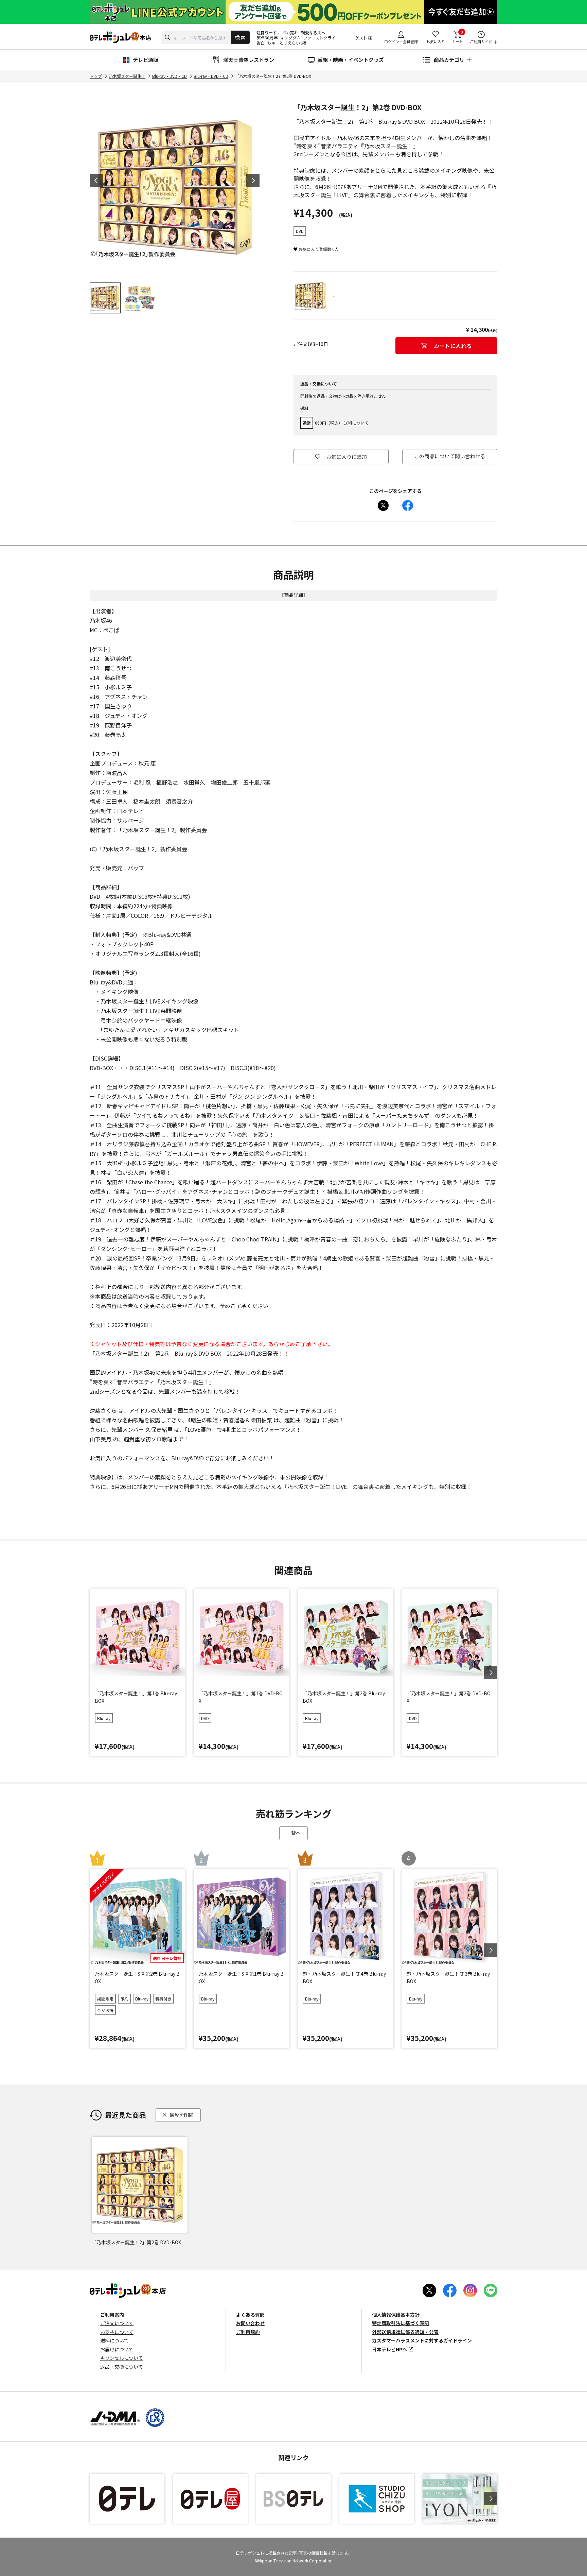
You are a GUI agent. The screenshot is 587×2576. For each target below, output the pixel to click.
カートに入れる (453, 346)
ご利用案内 (112, 2315)
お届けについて (117, 2349)
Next (253, 181)
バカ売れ (290, 32)
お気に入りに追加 (346, 457)
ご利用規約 (248, 2332)
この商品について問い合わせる (450, 456)
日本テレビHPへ (389, 2349)
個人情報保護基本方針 (396, 2315)
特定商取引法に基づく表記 (401, 2323)
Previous (96, 181)
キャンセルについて (122, 2358)
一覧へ (293, 1833)
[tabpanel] (175, 187)
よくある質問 (250, 2315)
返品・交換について (122, 2367)
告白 (261, 43)
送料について (356, 423)
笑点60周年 (267, 38)
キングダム (290, 38)
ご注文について (117, 2323)
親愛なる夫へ (313, 32)
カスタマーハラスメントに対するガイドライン (422, 2340)
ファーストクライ (319, 38)
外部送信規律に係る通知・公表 (405, 2332)
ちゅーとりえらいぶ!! (287, 43)
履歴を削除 (182, 2115)
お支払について (117, 2332)
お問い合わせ (250, 2323)
